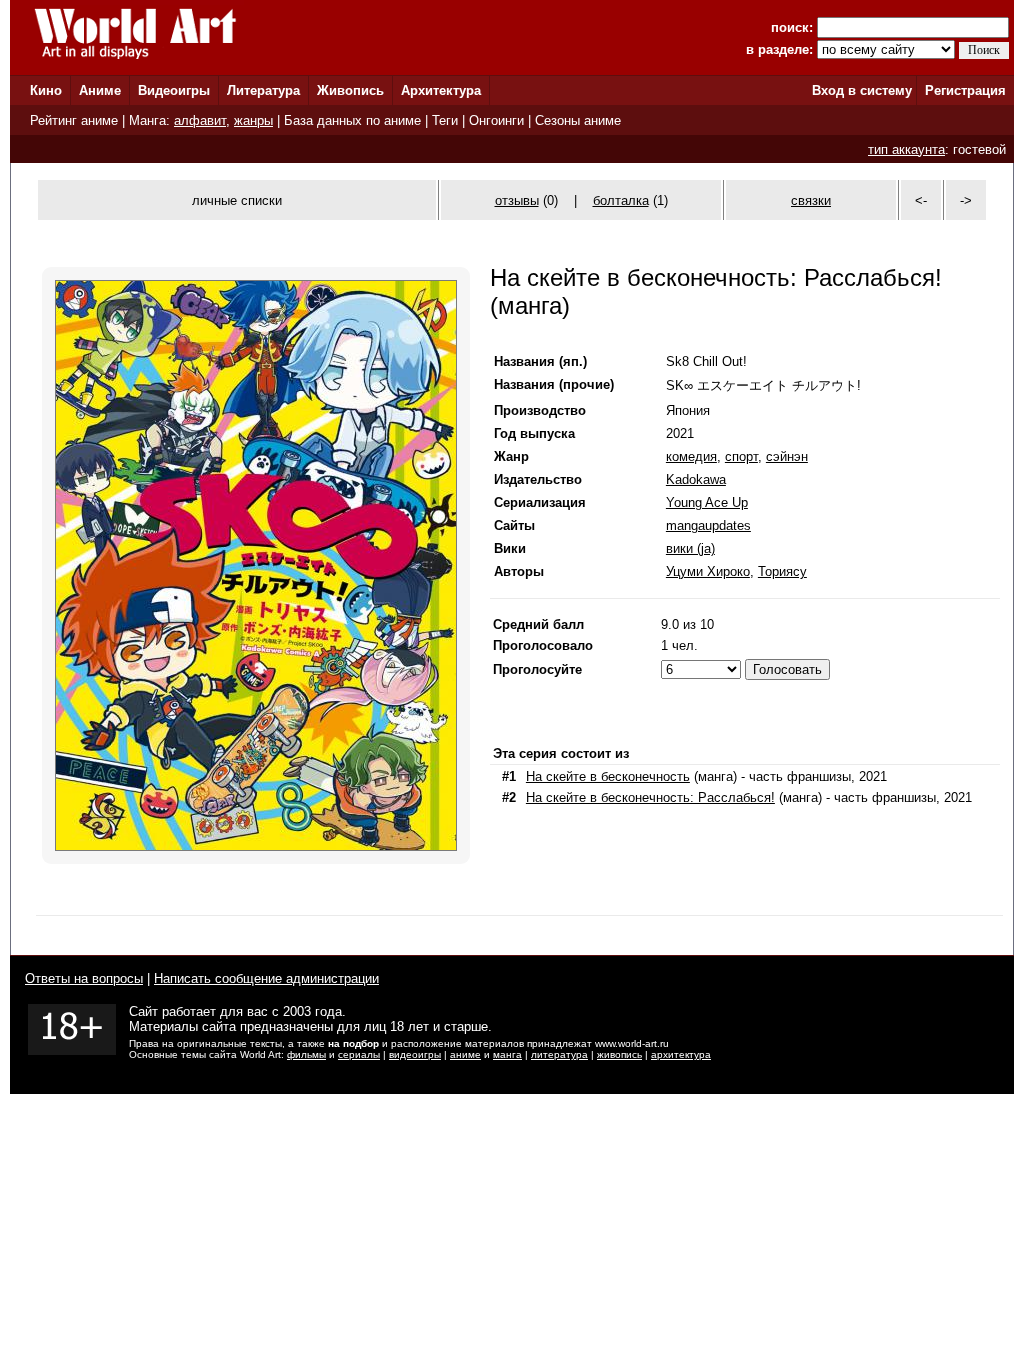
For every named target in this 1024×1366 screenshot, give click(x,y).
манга (507, 1054)
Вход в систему (862, 90)
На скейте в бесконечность (608, 776)
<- (921, 200)
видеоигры (415, 1054)
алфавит (200, 120)
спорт (741, 456)
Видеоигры (174, 90)
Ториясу (782, 571)
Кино (46, 90)
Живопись (350, 90)
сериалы (359, 1054)
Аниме (100, 90)
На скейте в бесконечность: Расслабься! (650, 797)
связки (811, 200)
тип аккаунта (906, 149)
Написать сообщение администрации (266, 978)
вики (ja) (690, 548)
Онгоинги (496, 120)
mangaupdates (708, 525)
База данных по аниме (352, 120)
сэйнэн (787, 456)
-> (966, 200)
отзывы (517, 200)
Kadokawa (696, 479)
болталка (621, 200)
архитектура (681, 1054)
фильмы (306, 1054)
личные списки (237, 200)
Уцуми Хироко (708, 571)
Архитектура (441, 90)
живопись (619, 1054)
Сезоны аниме (578, 120)
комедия (691, 456)
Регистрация (965, 90)
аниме (465, 1054)
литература (559, 1054)
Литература (263, 90)
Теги (445, 120)
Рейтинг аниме (74, 120)
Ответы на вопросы (84, 978)
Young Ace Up (707, 502)
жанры (253, 120)
